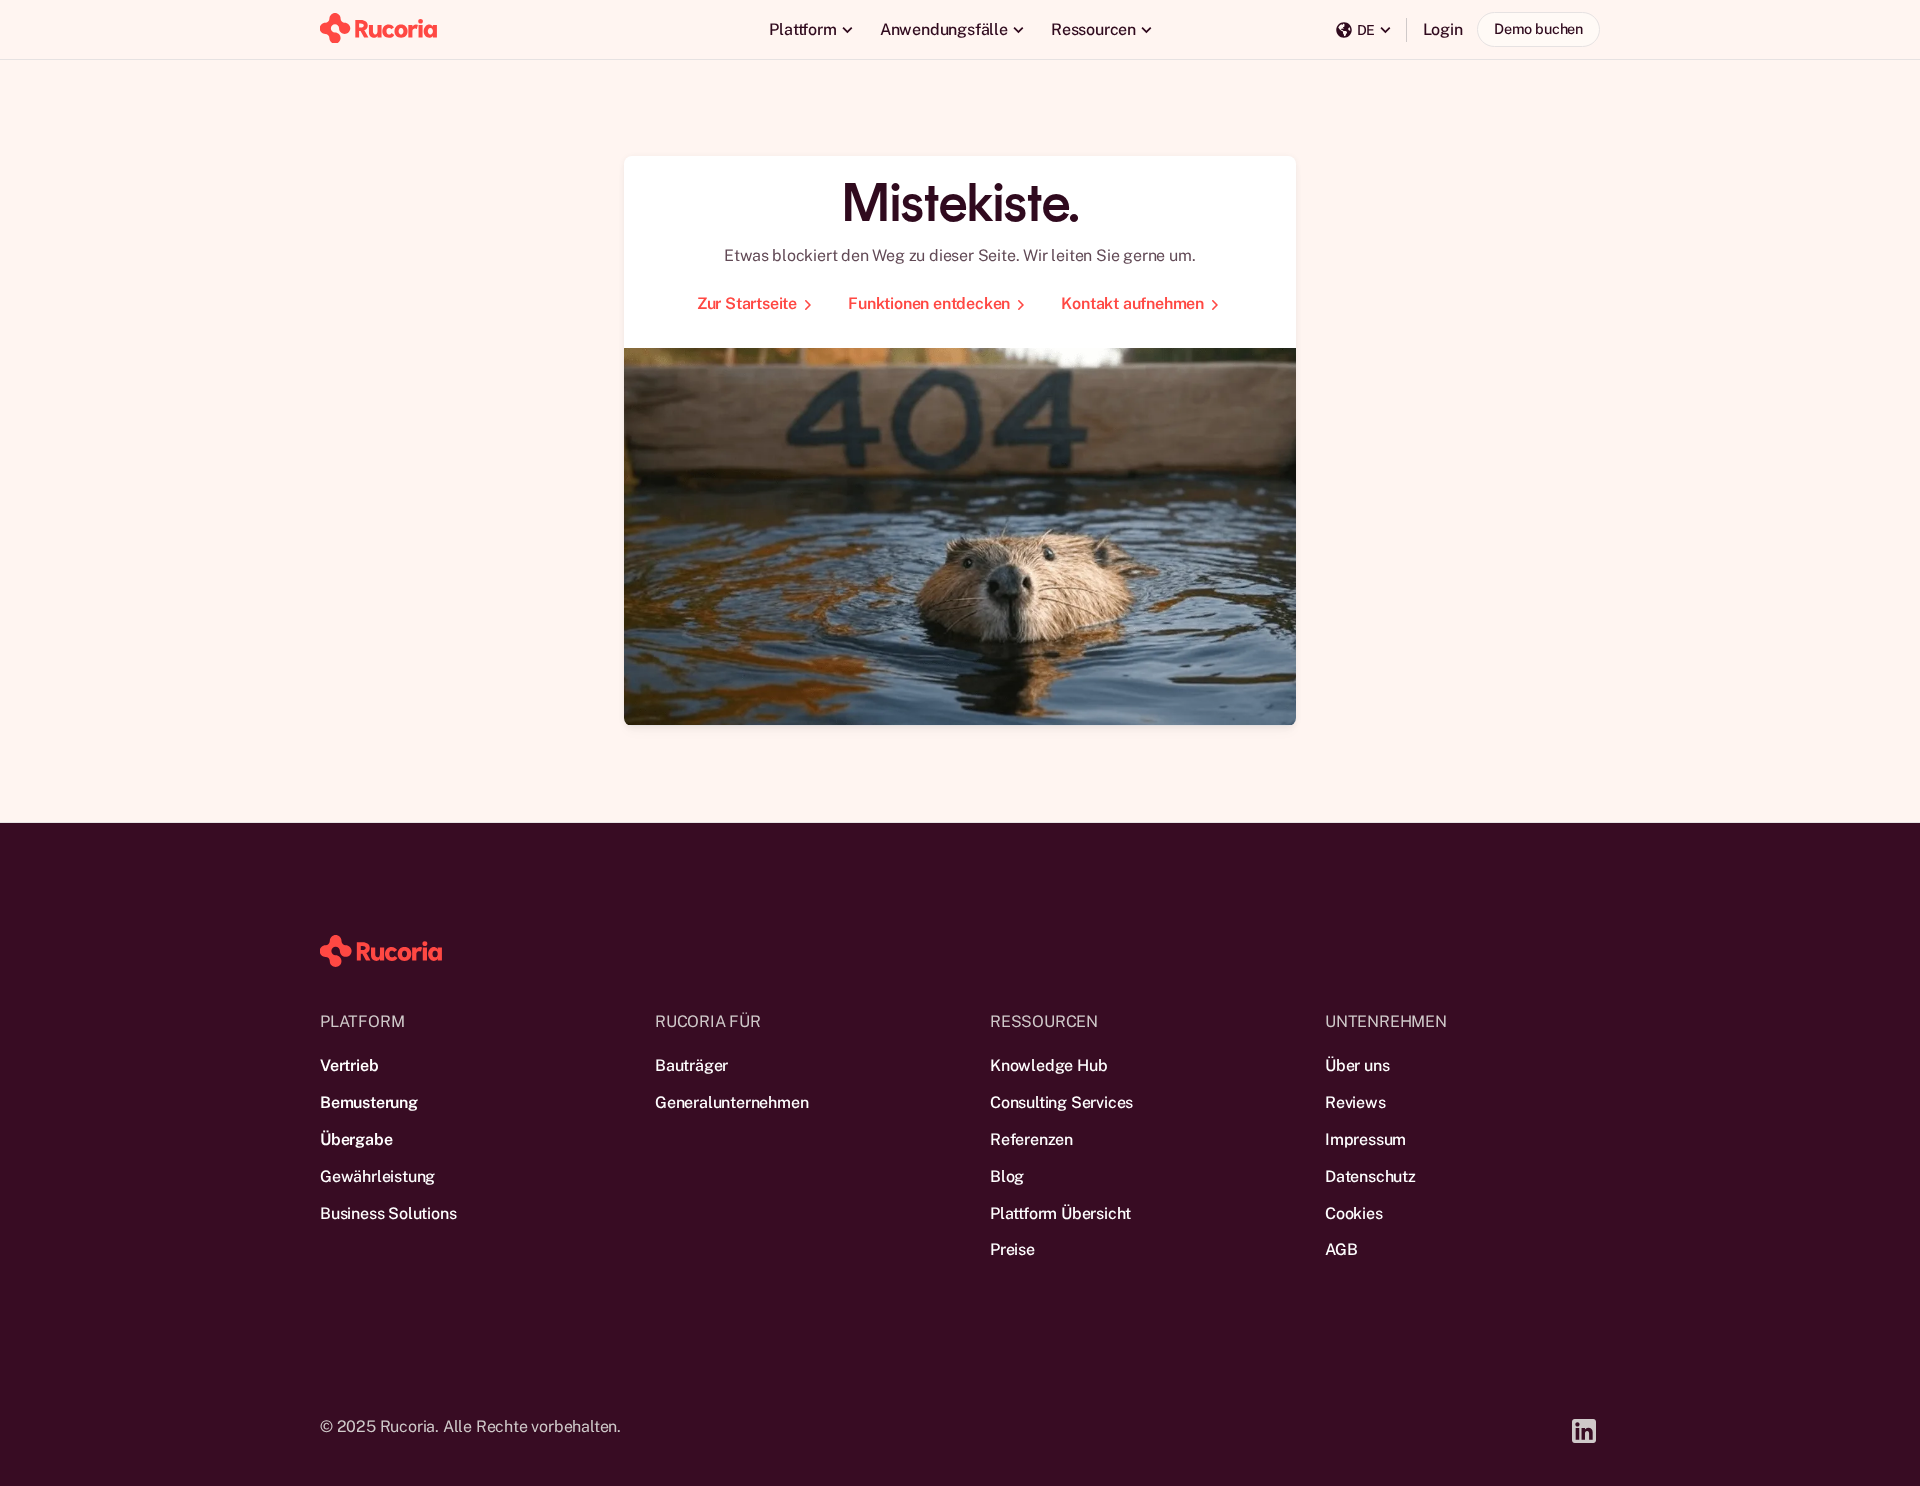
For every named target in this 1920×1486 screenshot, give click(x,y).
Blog (1007, 1176)
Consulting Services (1061, 1102)
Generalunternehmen (731, 1102)
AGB (1341, 1249)
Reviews (1355, 1102)
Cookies (1354, 1213)
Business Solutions (388, 1213)
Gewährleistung (377, 1176)
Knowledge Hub (1048, 1065)
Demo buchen (1538, 28)
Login (1443, 29)
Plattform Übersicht (1060, 1213)
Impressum (1365, 1139)
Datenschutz (1370, 1176)
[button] (810, 29)
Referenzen (1031, 1139)
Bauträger (691, 1065)
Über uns (1357, 1065)
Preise (1012, 1249)
